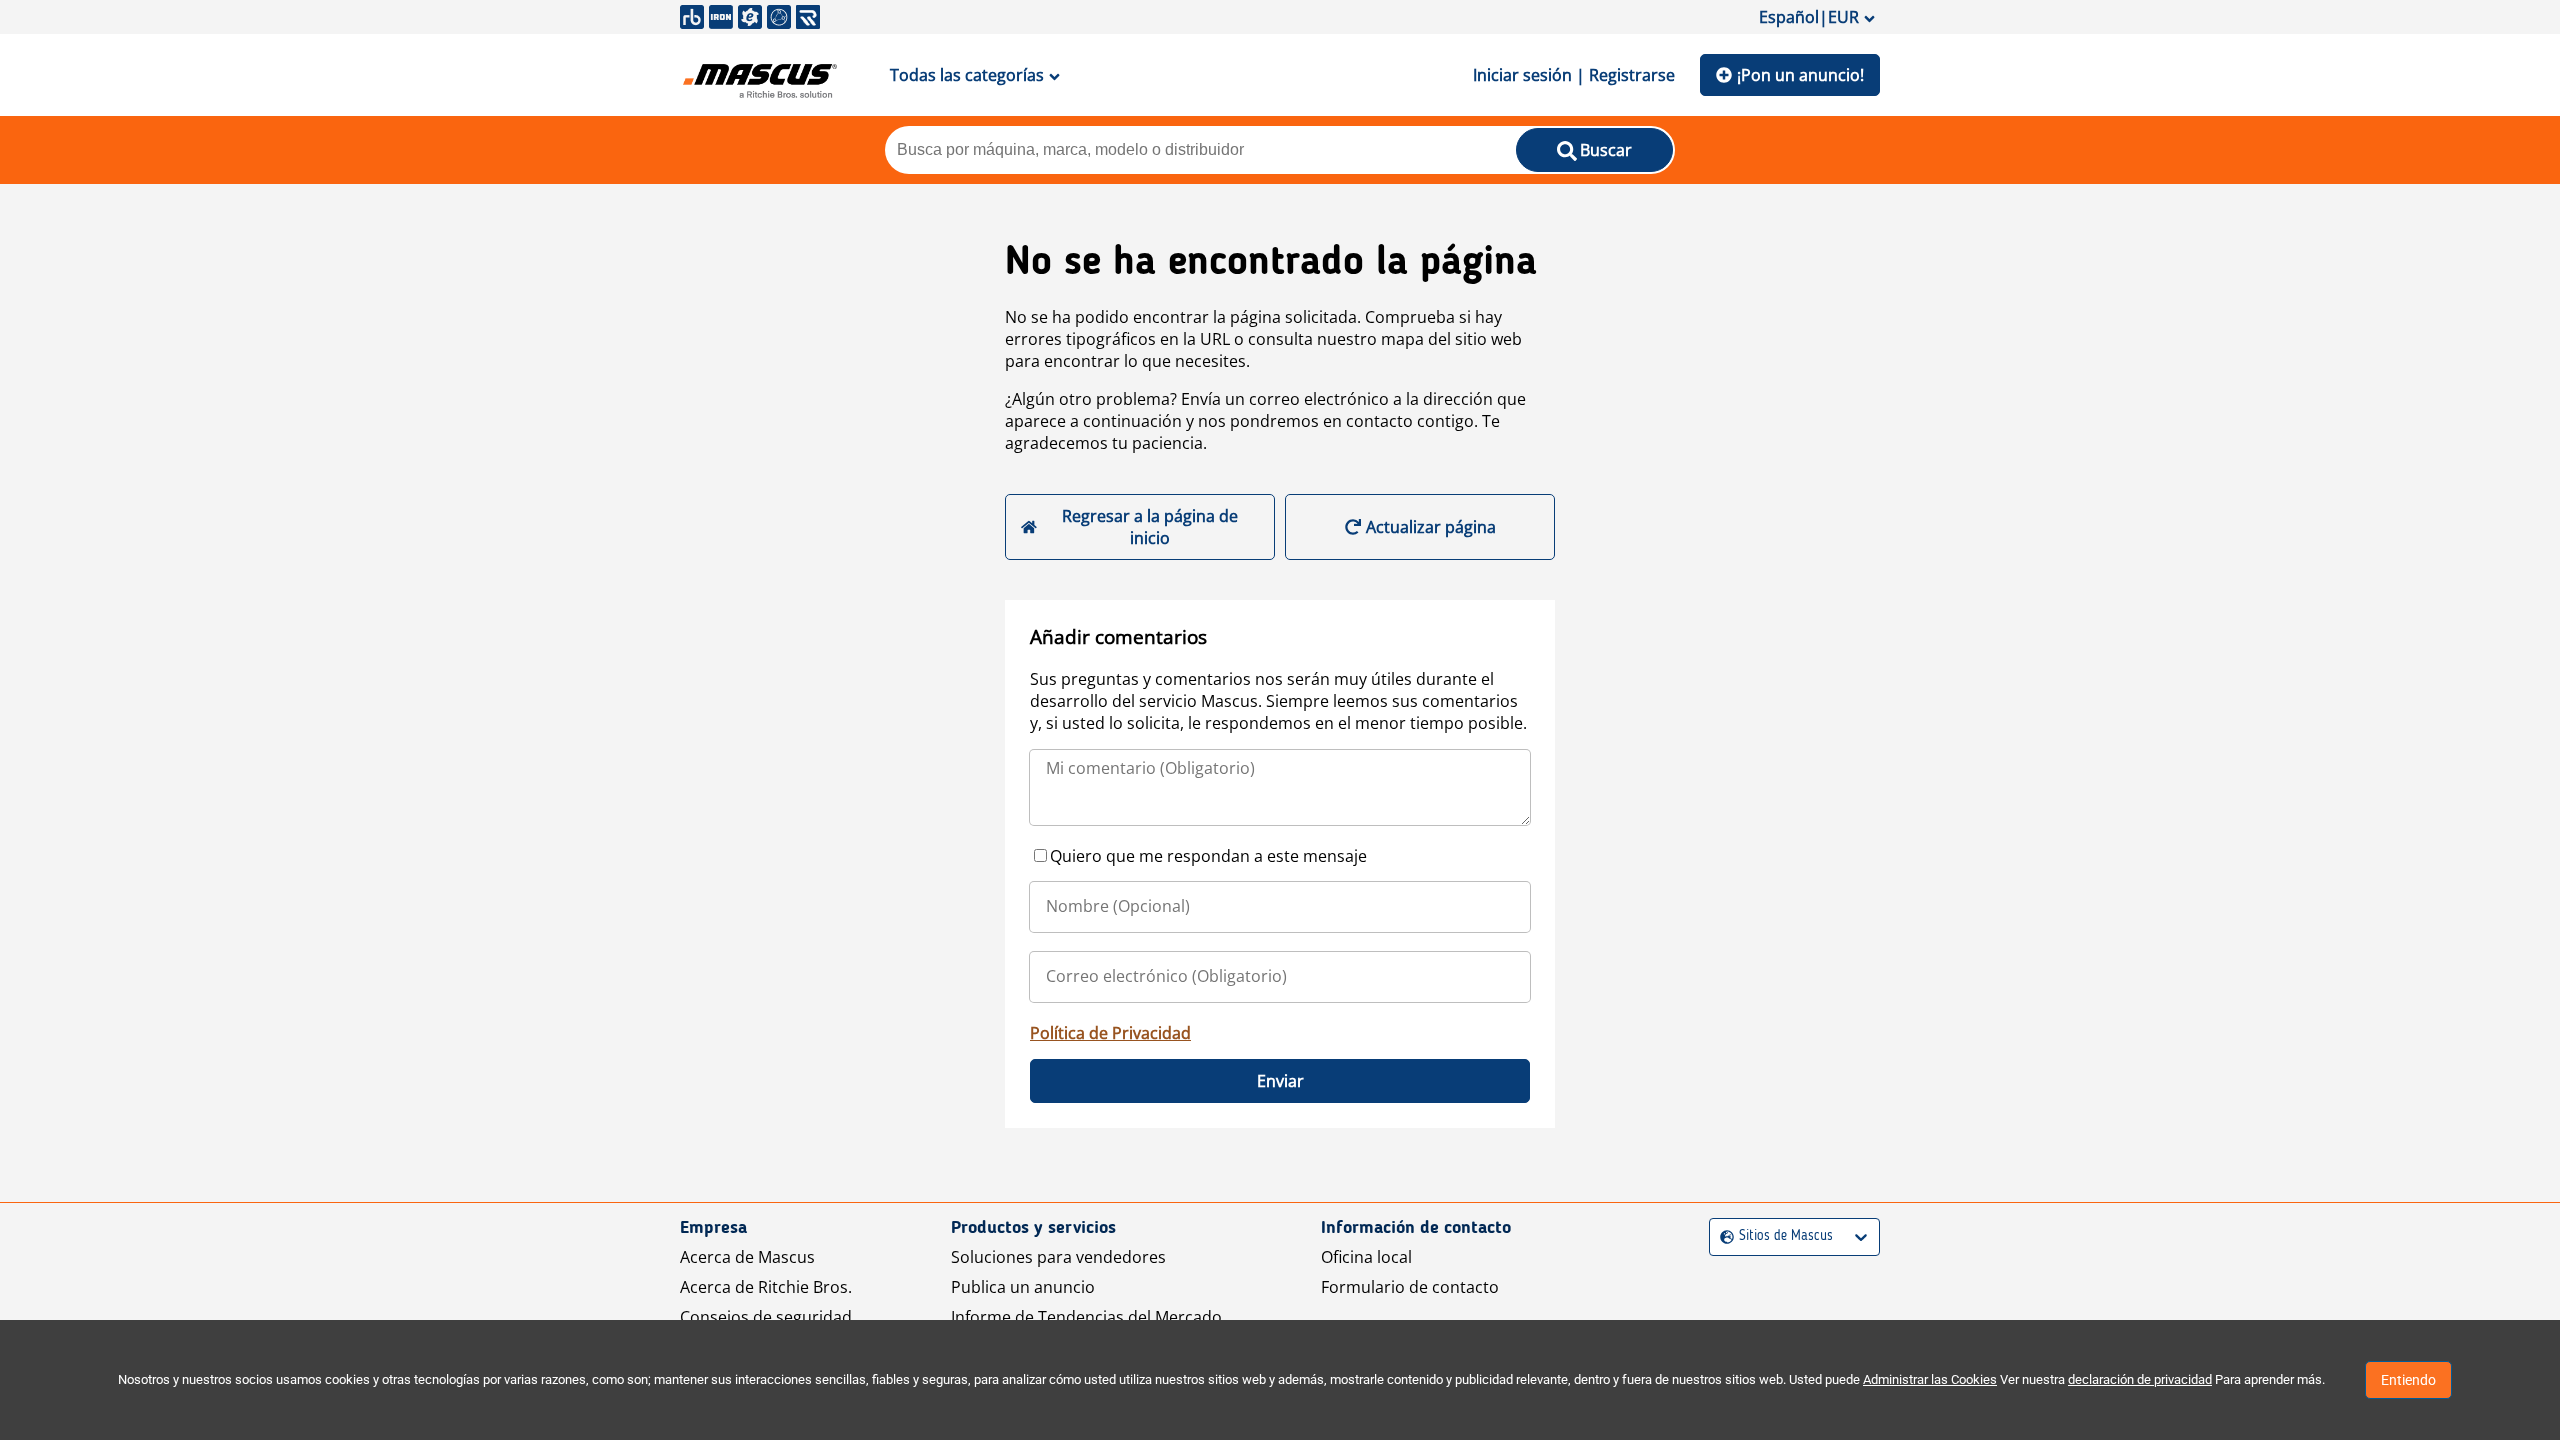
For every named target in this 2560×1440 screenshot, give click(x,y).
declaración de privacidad (2140, 1379)
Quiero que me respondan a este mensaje (1208, 856)
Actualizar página (1431, 527)
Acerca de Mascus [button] (747, 1257)
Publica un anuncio (1023, 1287)
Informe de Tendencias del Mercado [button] (1086, 1317)
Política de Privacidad (1110, 1033)
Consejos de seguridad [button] (766, 1317)
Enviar (1280, 1081)
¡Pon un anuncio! (1800, 75)
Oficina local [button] (1366, 1257)
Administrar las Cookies (1930, 1379)
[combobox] (1722, 1236)
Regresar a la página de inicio (1150, 527)
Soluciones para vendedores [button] (1058, 1257)
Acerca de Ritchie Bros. (766, 1287)
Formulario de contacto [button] (1410, 1287)
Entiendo (2408, 1380)
